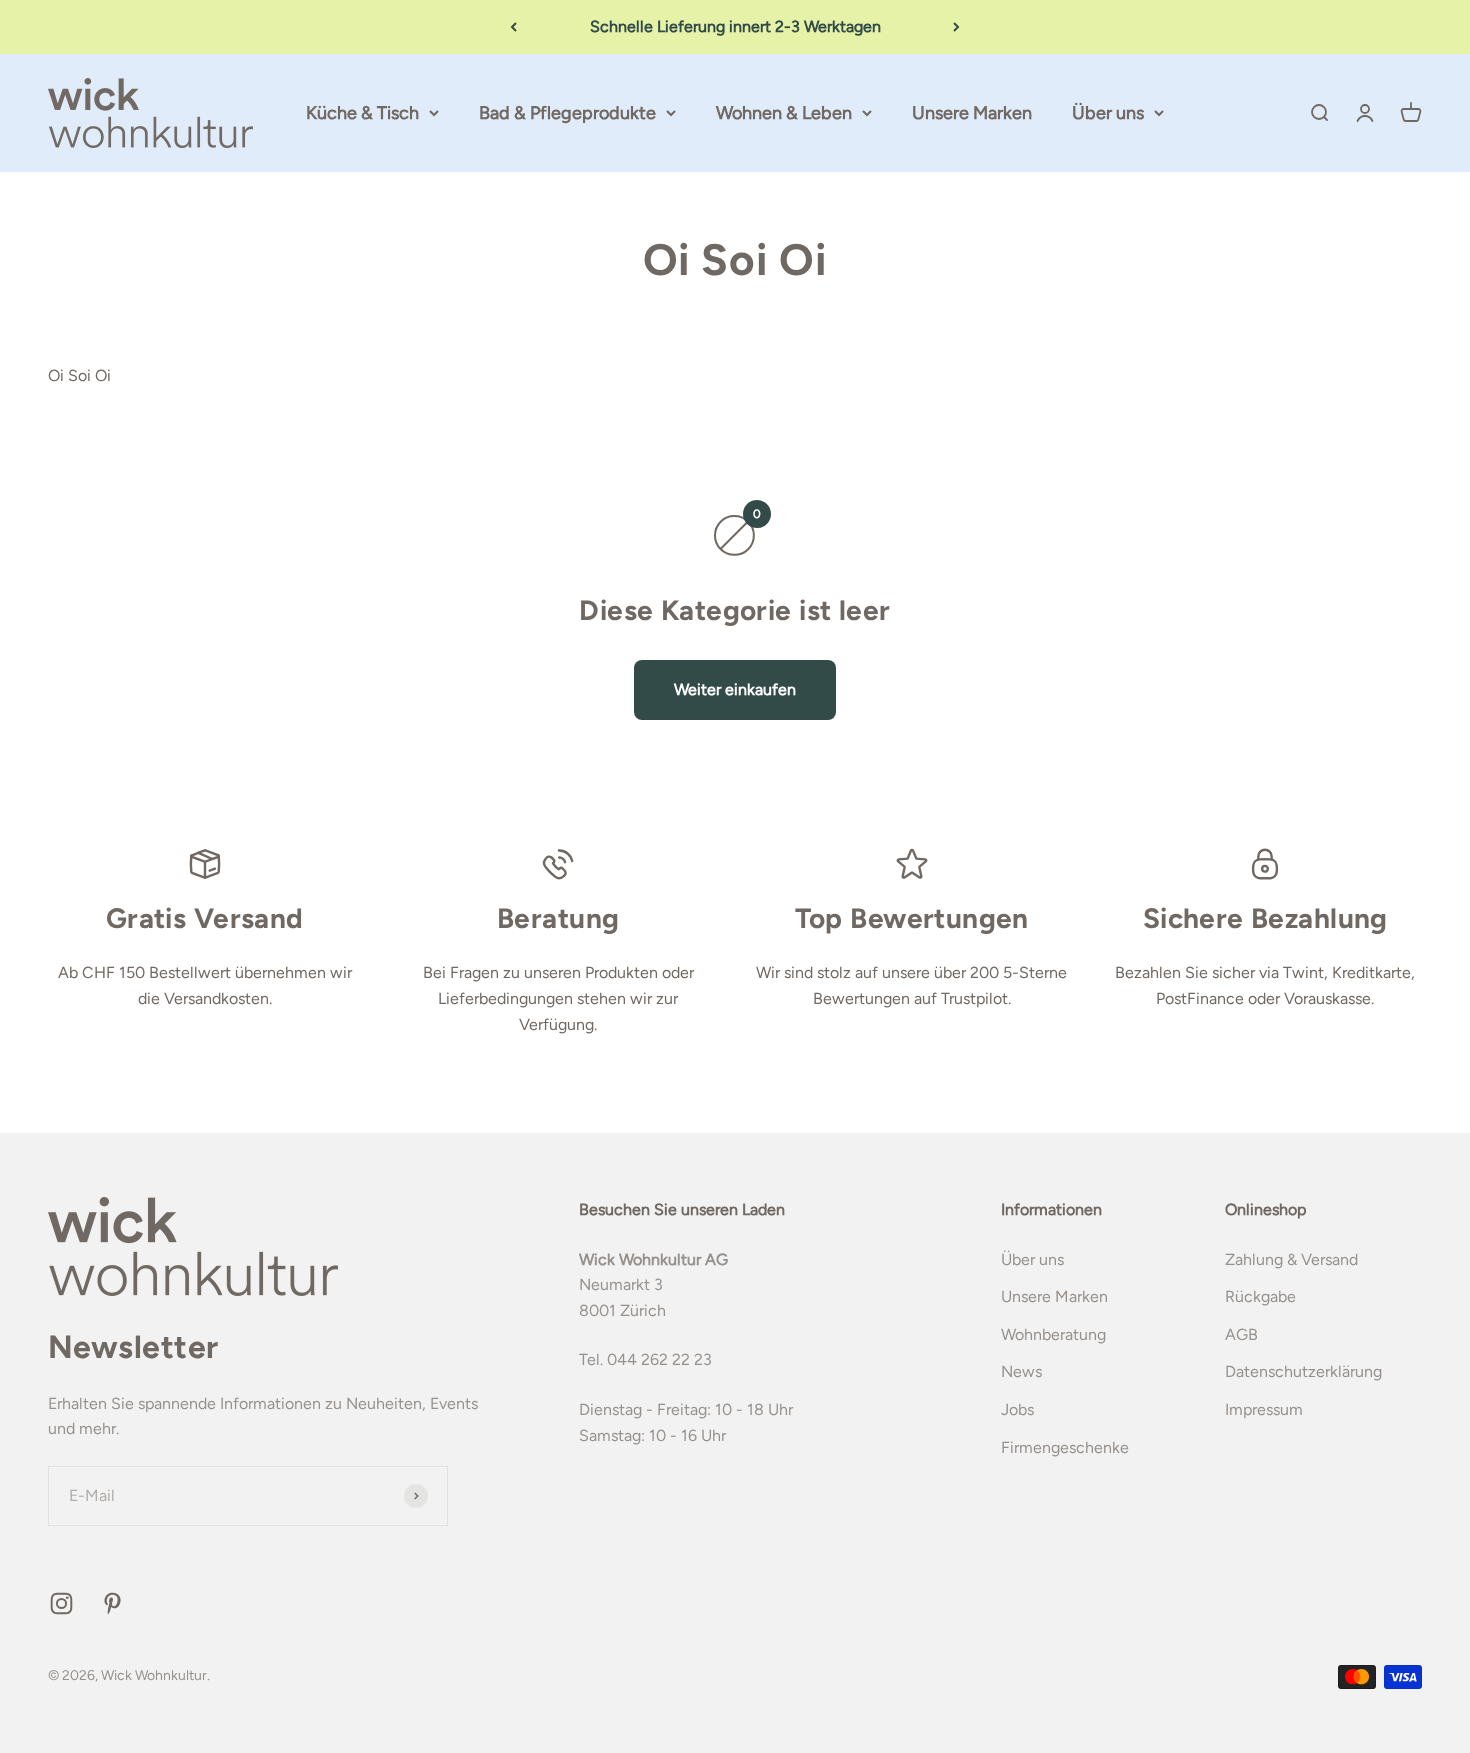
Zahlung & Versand (1291, 1259)
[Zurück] (513, 27)
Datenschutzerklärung (1303, 1371)
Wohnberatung (1053, 1334)
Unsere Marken (972, 113)
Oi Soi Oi (79, 375)
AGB (1241, 1334)
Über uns (1108, 113)
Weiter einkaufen (735, 689)
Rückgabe (1260, 1296)
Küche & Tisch (362, 113)
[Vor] (956, 27)
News (1021, 1371)
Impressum (1264, 1409)
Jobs (1017, 1409)
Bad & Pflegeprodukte (567, 113)
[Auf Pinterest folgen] (112, 1603)
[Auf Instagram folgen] (61, 1603)
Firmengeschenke (1065, 1447)
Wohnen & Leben (784, 113)
